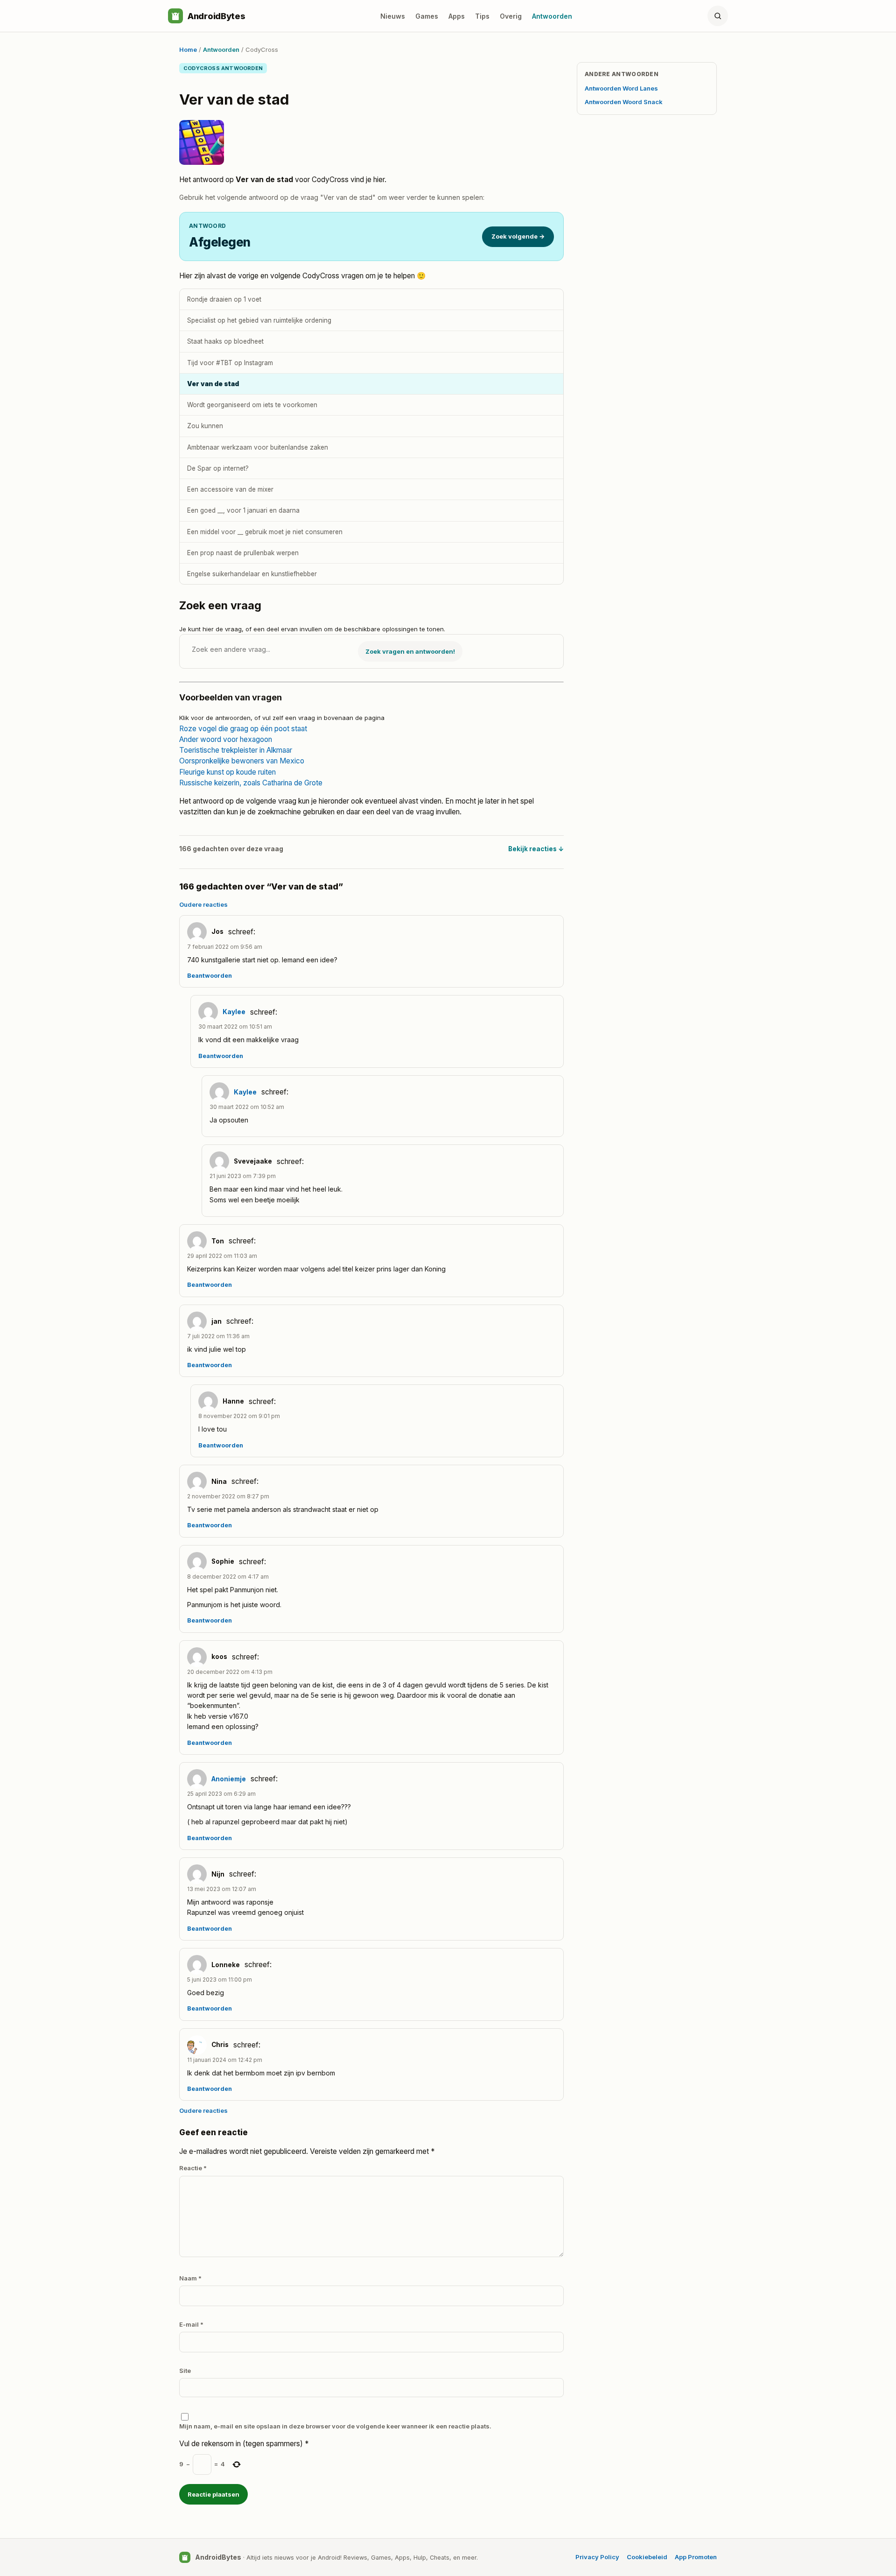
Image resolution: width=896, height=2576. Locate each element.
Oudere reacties (203, 904)
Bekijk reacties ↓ (536, 849)
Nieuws (393, 16)
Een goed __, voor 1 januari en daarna (243, 510)
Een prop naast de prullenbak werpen (243, 553)
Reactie (193, 2168)
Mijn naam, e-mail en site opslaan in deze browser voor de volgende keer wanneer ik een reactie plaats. (335, 2426)
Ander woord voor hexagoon (226, 739)
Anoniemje (229, 1779)
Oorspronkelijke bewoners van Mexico (242, 761)
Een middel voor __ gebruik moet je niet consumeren (265, 532)
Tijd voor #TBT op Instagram (230, 363)
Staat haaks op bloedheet (225, 341)
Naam (190, 2278)
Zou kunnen (205, 426)
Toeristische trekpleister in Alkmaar (236, 750)
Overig (511, 16)
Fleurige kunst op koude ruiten (227, 772)
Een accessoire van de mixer (230, 489)
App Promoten (696, 2557)
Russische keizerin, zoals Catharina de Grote (251, 783)
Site (185, 2371)
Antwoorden (552, 16)
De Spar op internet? (218, 468)
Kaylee (234, 1012)
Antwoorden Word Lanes (621, 88)
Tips (482, 16)
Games (427, 16)
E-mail (191, 2324)
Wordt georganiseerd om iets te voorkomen (252, 405)
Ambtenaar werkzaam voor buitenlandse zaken (258, 447)
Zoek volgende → (518, 236)
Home (188, 49)
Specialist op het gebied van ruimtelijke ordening (259, 320)
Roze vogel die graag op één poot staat (243, 729)
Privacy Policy (597, 2557)
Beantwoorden (210, 976)
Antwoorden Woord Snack (624, 102)
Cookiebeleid (647, 2557)
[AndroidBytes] (175, 16)
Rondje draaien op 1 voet (224, 299)
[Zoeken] (718, 16)
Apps (457, 16)
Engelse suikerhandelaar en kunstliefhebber (252, 574)
